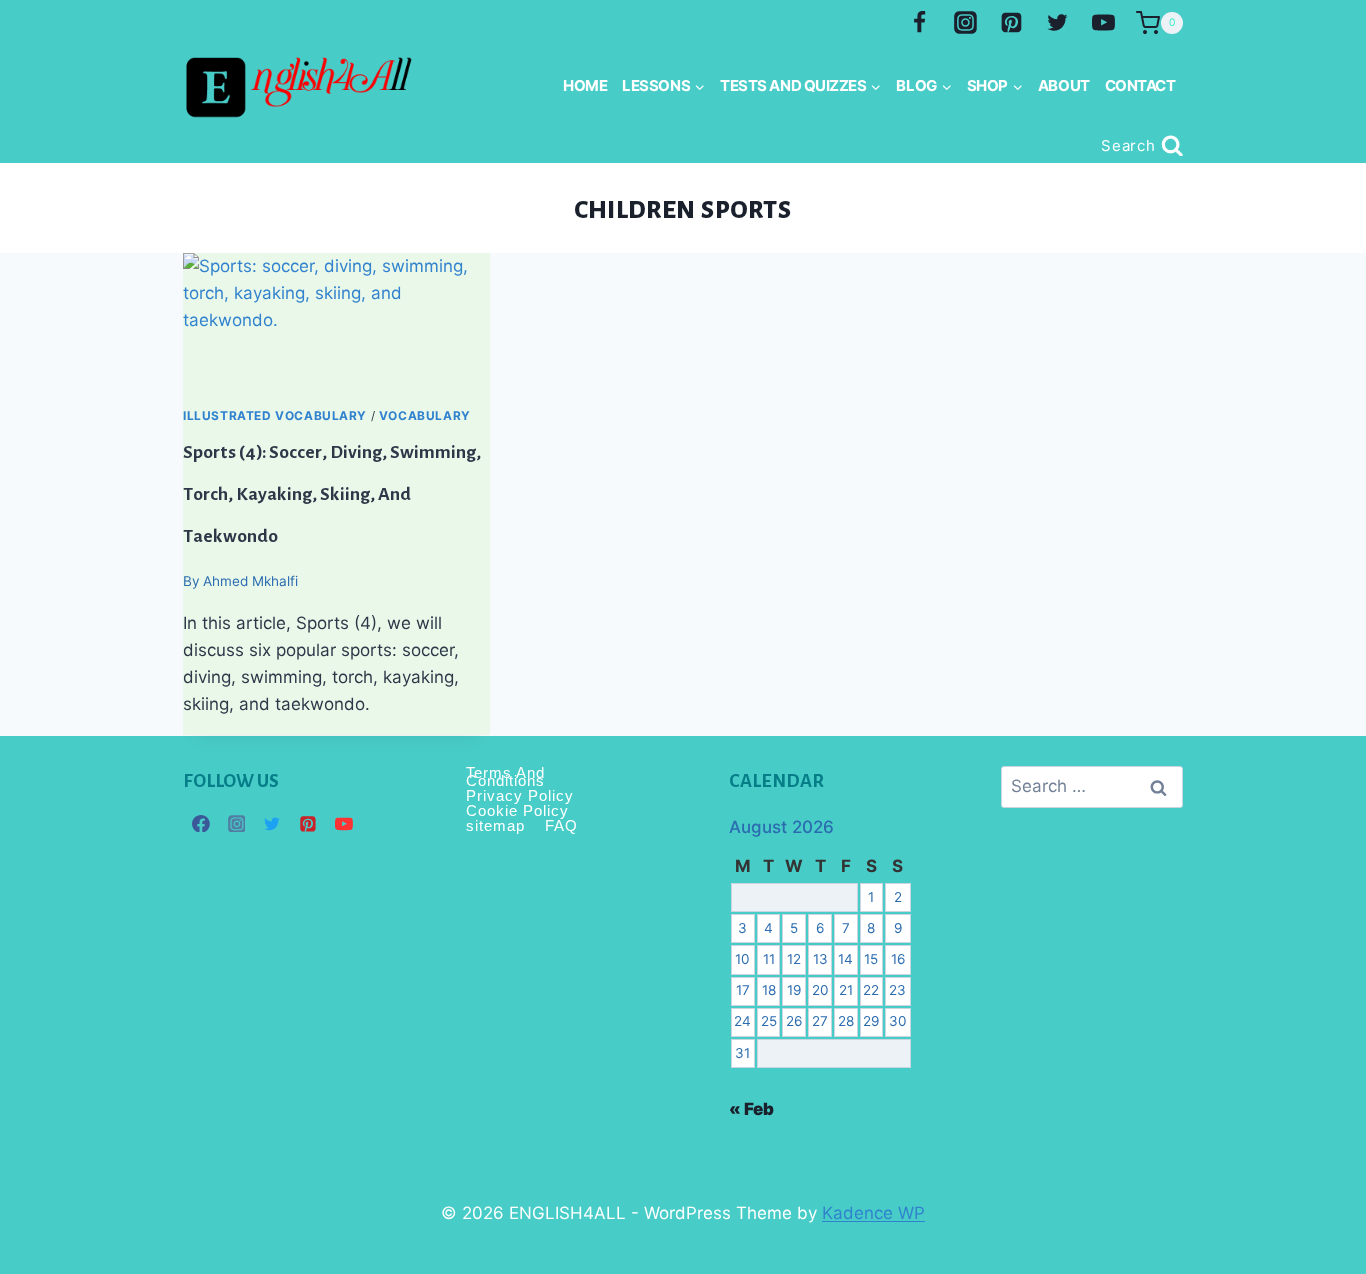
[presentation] (336, 329)
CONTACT (1140, 85)
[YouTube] (1103, 23)
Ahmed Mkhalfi (250, 581)
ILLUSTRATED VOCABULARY (275, 415)
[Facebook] (920, 23)
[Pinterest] (1011, 23)
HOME (585, 85)
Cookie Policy (517, 810)
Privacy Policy (520, 795)
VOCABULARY (425, 415)
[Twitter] (1057, 23)
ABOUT (1064, 85)
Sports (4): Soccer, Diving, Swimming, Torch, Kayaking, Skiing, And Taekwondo (332, 493)
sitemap (495, 825)
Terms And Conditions (505, 777)
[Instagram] (966, 23)
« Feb (751, 1109)
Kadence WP (873, 1213)
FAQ (561, 825)
